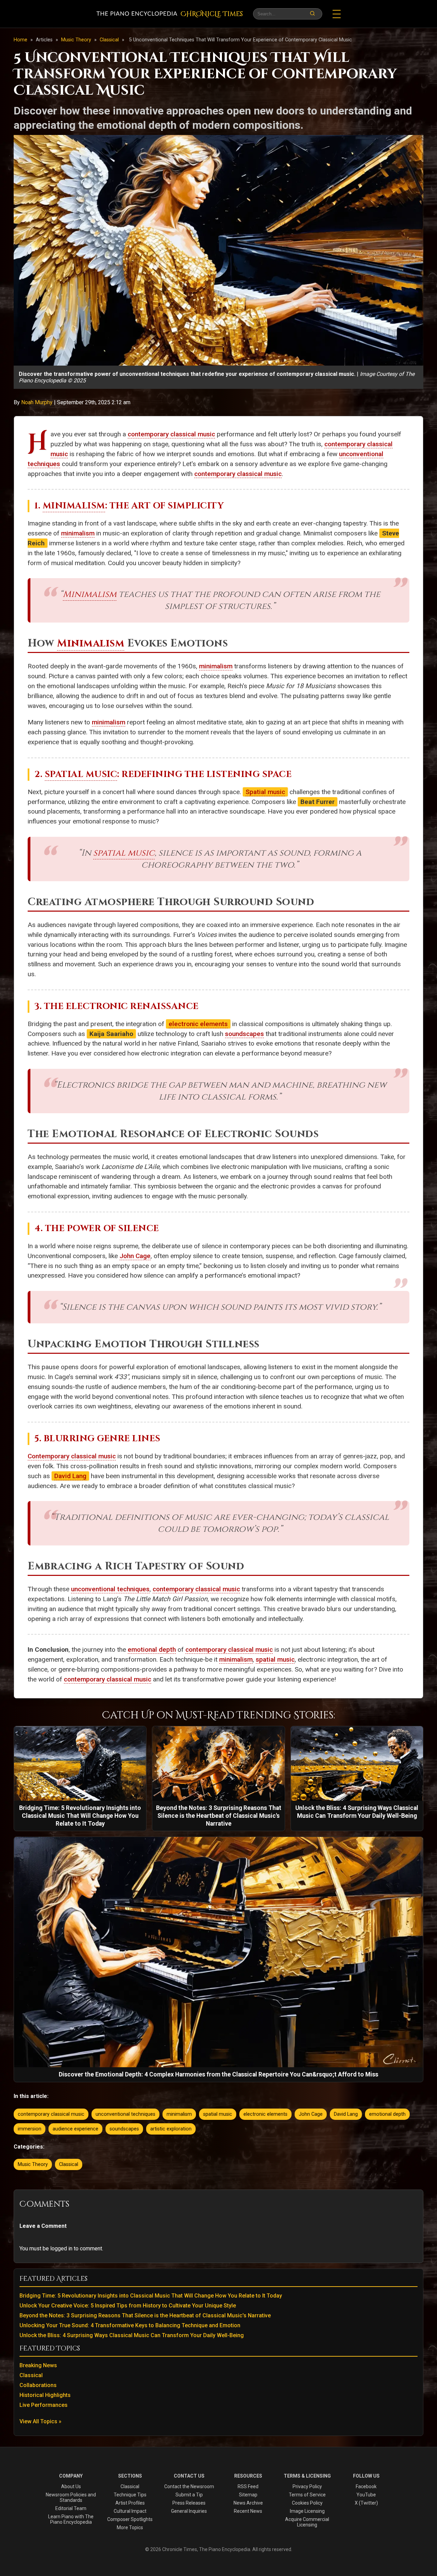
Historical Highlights (45, 2395)
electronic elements (198, 1024)
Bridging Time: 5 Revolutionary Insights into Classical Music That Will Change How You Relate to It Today (151, 2296)
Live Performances (44, 2405)
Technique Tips (130, 2495)
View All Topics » (40, 2421)
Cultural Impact (130, 2511)
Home (20, 40)
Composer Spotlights (130, 2519)
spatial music (124, 853)
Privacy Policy (307, 2486)
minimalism (78, 533)
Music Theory (77, 40)
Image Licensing (307, 2511)
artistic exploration (171, 2129)
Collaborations (38, 2385)
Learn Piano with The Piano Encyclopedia (71, 2519)
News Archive (248, 2503)
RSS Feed (248, 2486)
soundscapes (244, 1034)
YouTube (366, 2495)
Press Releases (189, 2503)
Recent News (248, 2511)
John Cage (135, 1256)
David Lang (70, 1476)
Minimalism (74, 506)
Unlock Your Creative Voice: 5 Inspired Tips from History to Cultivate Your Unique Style (128, 2306)
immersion (30, 2129)
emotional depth (152, 1650)
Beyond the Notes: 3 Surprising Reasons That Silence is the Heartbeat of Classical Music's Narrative (145, 2315)
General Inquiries (189, 2511)
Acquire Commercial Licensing (307, 2522)
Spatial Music (81, 774)
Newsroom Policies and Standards (71, 2497)
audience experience (75, 2129)
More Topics (130, 2527)
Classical (110, 40)
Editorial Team (71, 2508)
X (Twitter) (366, 2503)
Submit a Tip (189, 2495)
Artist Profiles (130, 2503)
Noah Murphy (38, 402)
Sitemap (248, 2495)
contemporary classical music (171, 434)
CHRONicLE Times (212, 14)
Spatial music (265, 792)
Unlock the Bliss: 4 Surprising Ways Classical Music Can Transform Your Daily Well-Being (132, 2335)
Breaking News (38, 2365)
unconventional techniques (110, 1589)
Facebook (366, 2486)
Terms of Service (307, 2495)
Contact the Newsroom (189, 2486)
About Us (71, 2486)
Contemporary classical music (72, 1456)
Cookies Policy (307, 2503)
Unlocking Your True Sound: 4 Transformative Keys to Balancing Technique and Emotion (130, 2325)
